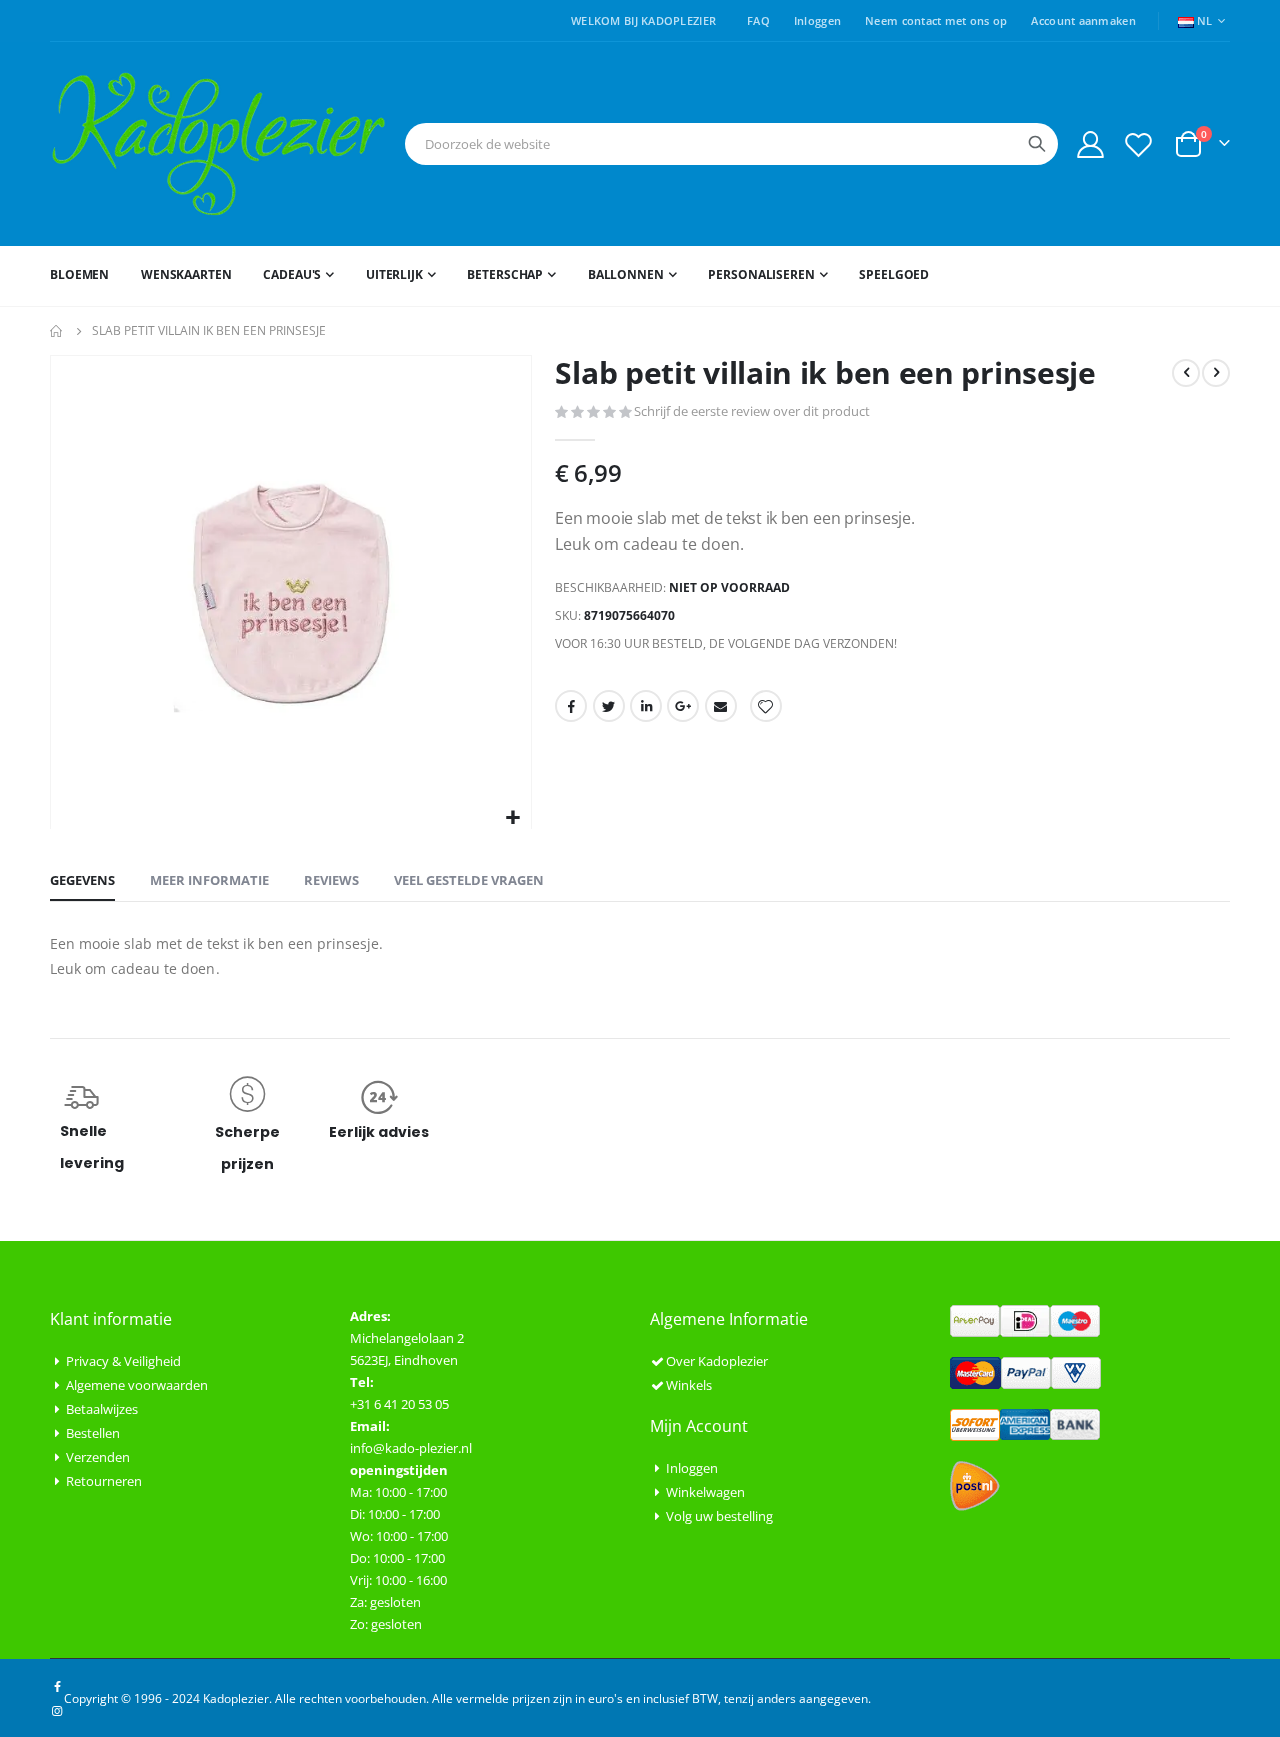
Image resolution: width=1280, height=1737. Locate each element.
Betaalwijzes (102, 1409)
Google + (683, 706)
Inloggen (817, 20)
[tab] (82, 881)
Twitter (609, 706)
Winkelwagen (705, 1492)
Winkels (689, 1385)
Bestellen (93, 1433)
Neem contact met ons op (936, 20)
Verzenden (98, 1457)
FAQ (758, 20)
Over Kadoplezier (717, 1361)
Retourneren (104, 1481)
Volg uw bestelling (719, 1516)
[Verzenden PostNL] (975, 1484)
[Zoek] (1037, 144)
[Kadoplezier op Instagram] (57, 1710)
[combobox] (731, 144)
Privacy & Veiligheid (123, 1361)
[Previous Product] (1186, 373)
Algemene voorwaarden (137, 1385)
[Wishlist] (1139, 144)
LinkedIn (646, 706)
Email (721, 706)
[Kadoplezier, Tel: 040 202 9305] (219, 144)
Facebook (571, 706)
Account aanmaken (1083, 20)
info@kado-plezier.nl (411, 1448)
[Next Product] (1216, 373)
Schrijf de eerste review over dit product (752, 411)
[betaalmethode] (1025, 1319)
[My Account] (1090, 144)
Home (57, 331)
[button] (513, 818)
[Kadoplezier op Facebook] (57, 1686)
